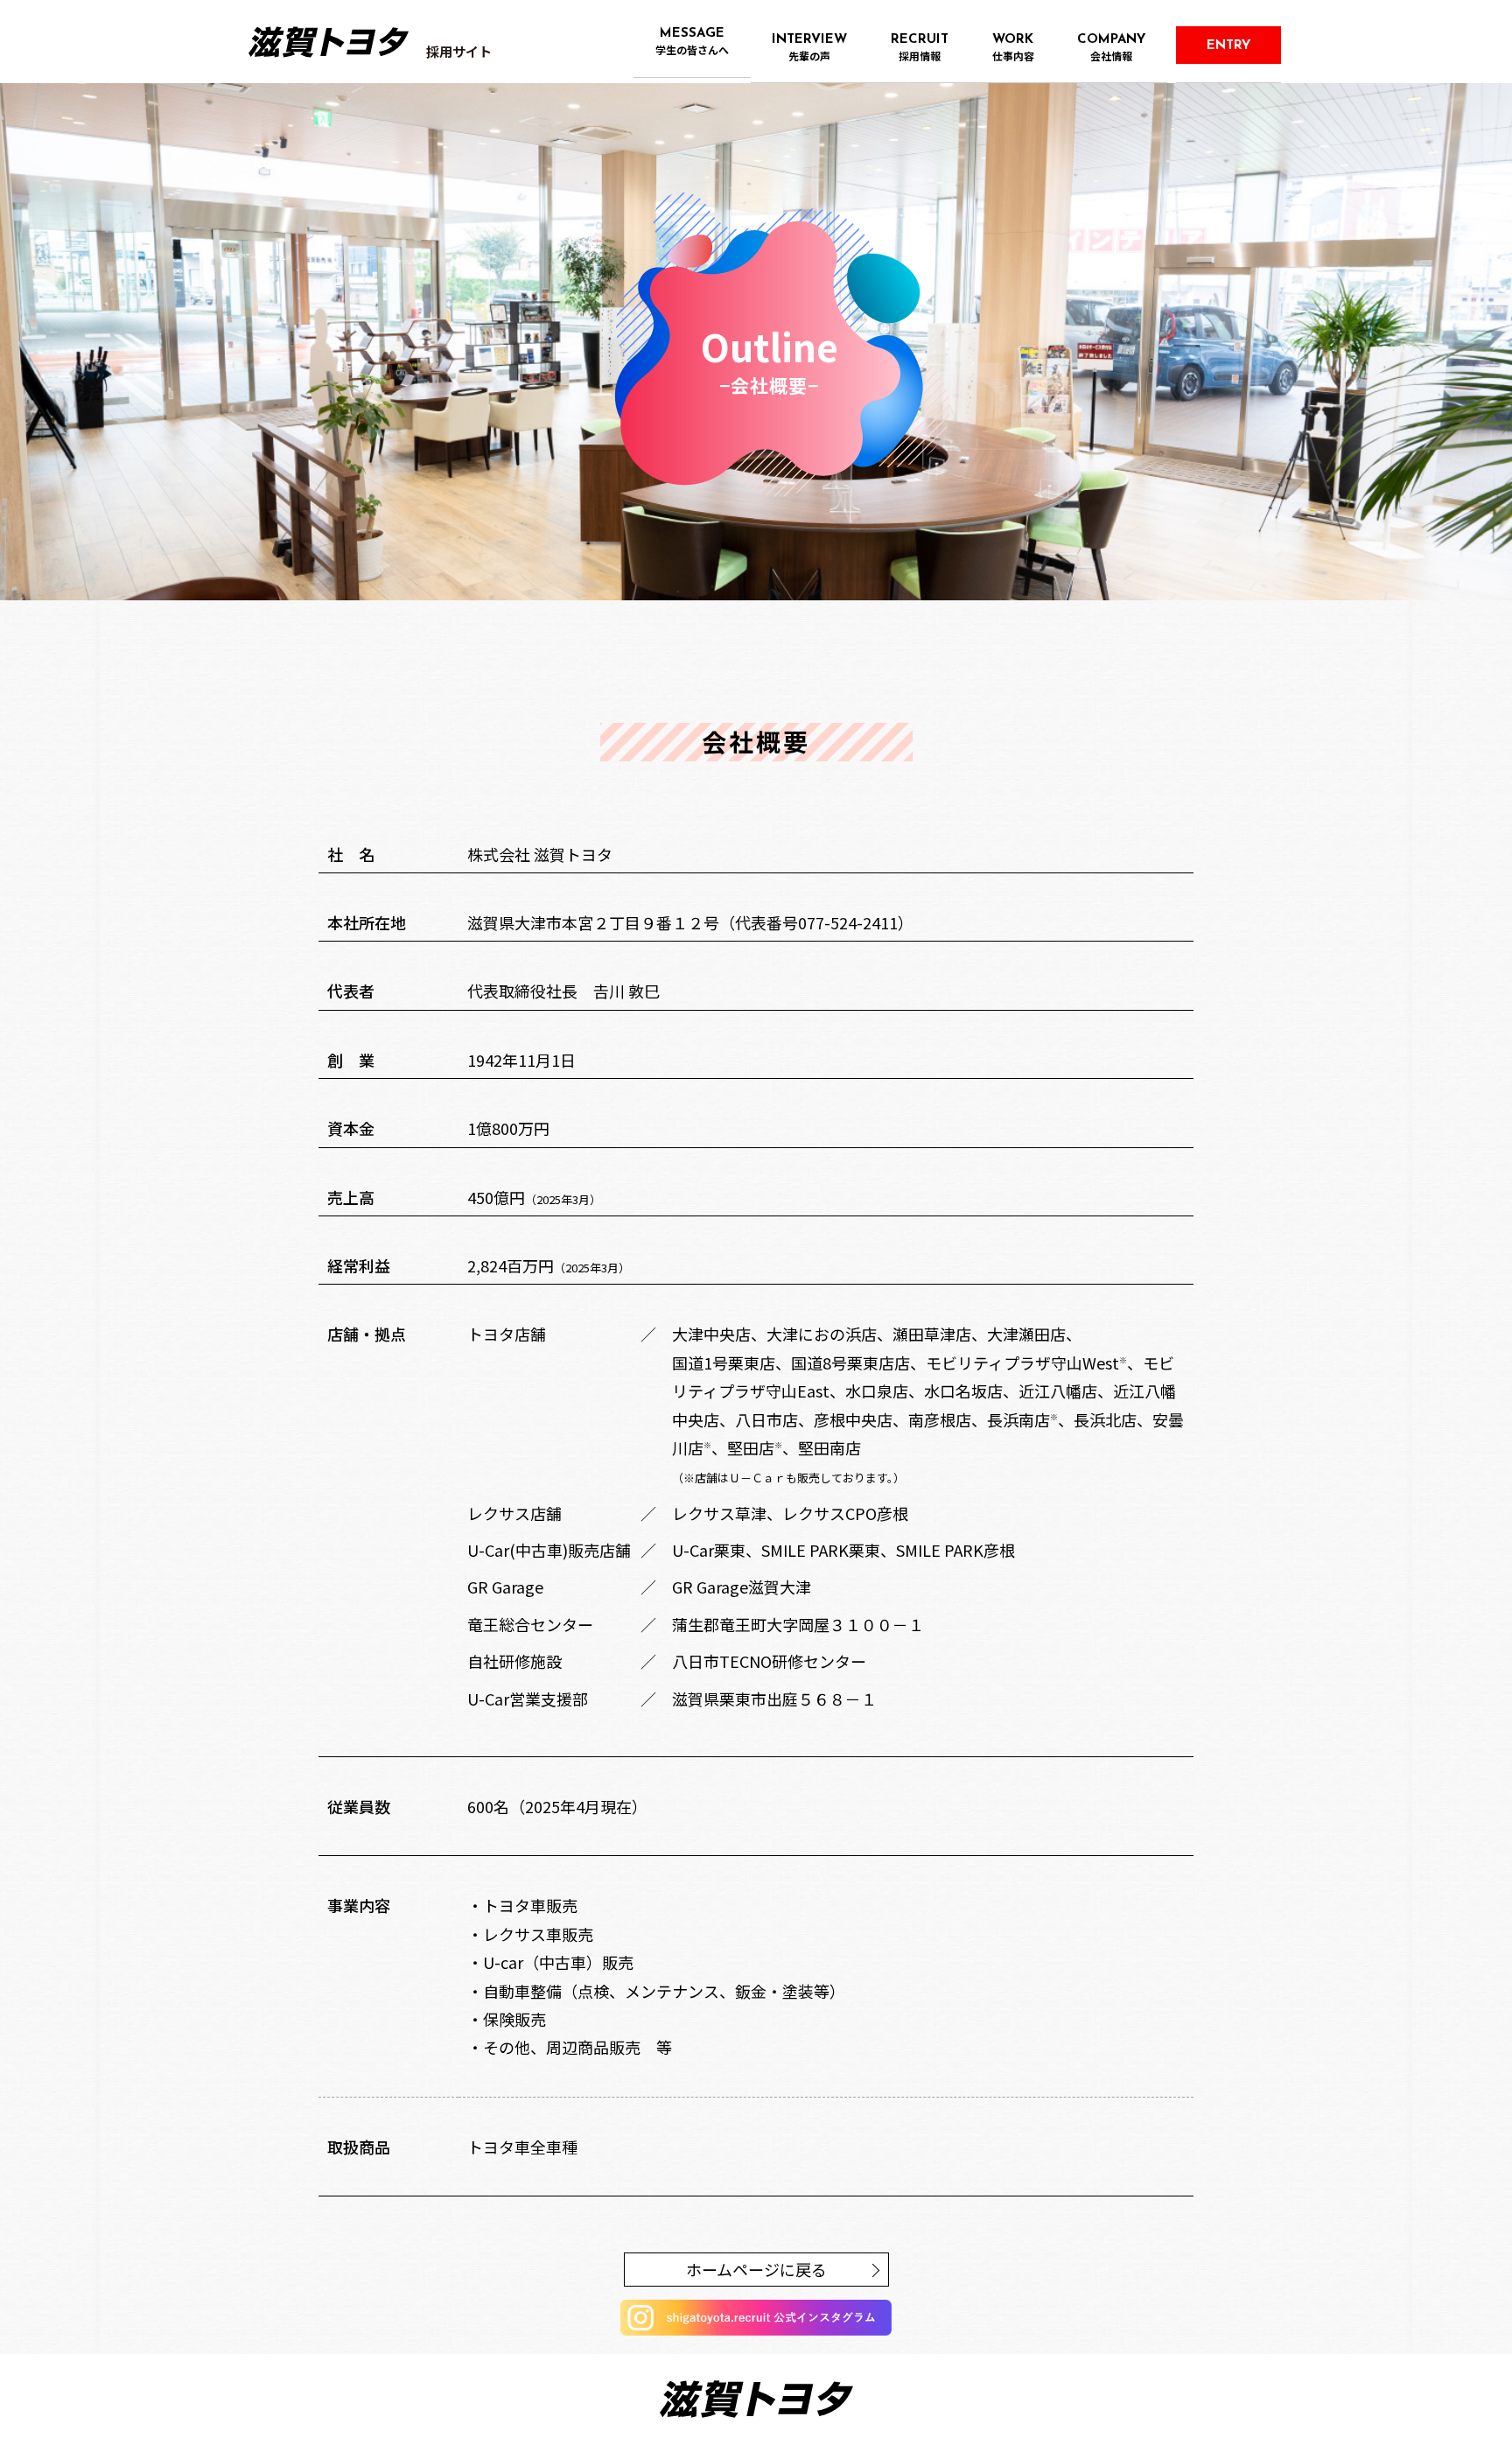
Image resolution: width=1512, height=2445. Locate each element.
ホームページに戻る (756, 2269)
